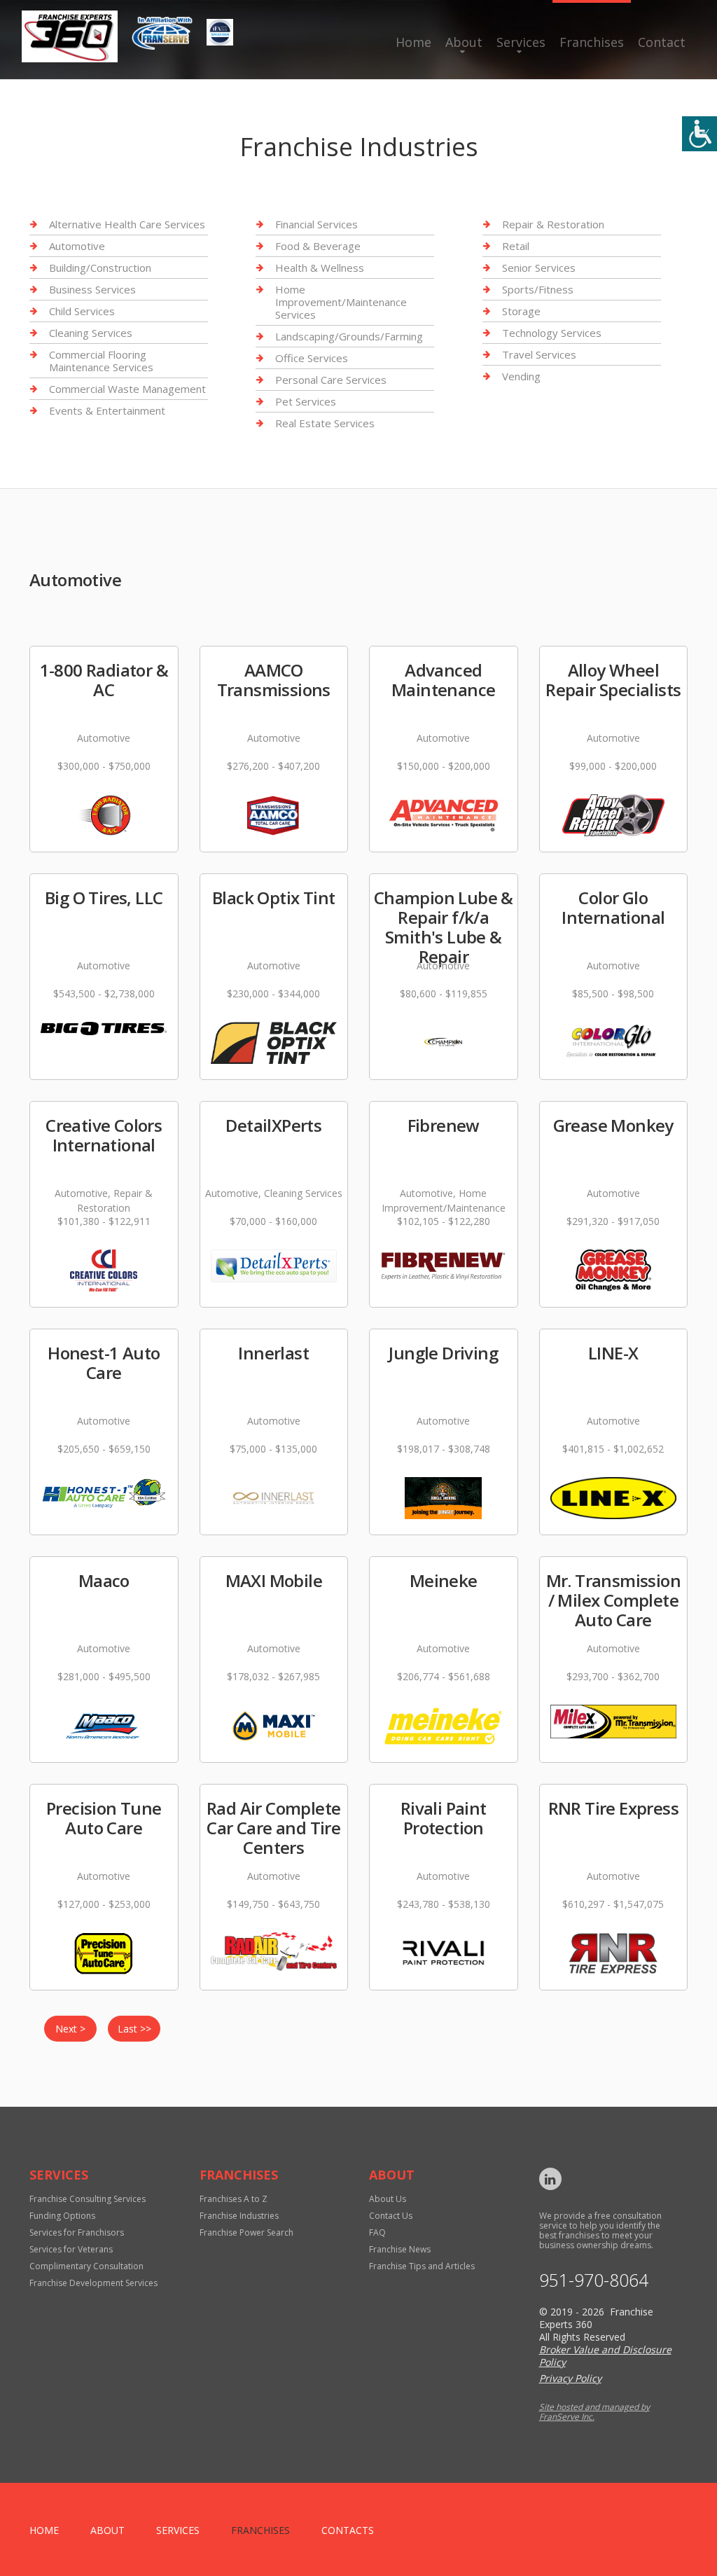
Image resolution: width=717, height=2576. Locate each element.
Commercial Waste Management (127, 389)
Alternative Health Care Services (127, 224)
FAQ (377, 2232)
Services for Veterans (71, 2249)
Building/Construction (100, 268)
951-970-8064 (594, 2280)
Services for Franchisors (77, 2232)
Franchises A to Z (234, 2199)
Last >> (134, 2029)
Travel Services (539, 354)
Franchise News (400, 2249)
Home (413, 42)
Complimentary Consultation (86, 2266)
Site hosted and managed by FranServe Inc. (594, 2412)
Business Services (92, 289)
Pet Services (306, 401)
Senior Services (539, 268)
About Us (388, 2199)
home (44, 2530)
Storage (521, 311)
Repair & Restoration (553, 224)
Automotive (77, 246)
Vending (521, 376)
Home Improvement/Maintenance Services (341, 302)
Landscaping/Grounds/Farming (349, 336)
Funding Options (62, 2216)
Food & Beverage (318, 246)
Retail (516, 246)
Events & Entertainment (107, 410)
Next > (70, 2029)
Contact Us (391, 2216)
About (464, 42)
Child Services (82, 311)
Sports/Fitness (538, 289)
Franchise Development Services (93, 2283)
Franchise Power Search (246, 2232)
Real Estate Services (325, 423)
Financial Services (316, 224)
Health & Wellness (320, 268)
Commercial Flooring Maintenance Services (101, 361)
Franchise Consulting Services (88, 2199)
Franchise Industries (239, 2216)
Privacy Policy (570, 2378)
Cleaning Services (91, 333)
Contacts (348, 2530)
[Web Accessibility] (699, 134)
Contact (662, 42)
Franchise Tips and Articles (422, 2266)
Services (521, 42)
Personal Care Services (331, 380)
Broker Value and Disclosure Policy (605, 2356)
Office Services (312, 358)
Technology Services (552, 333)
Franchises (592, 42)
